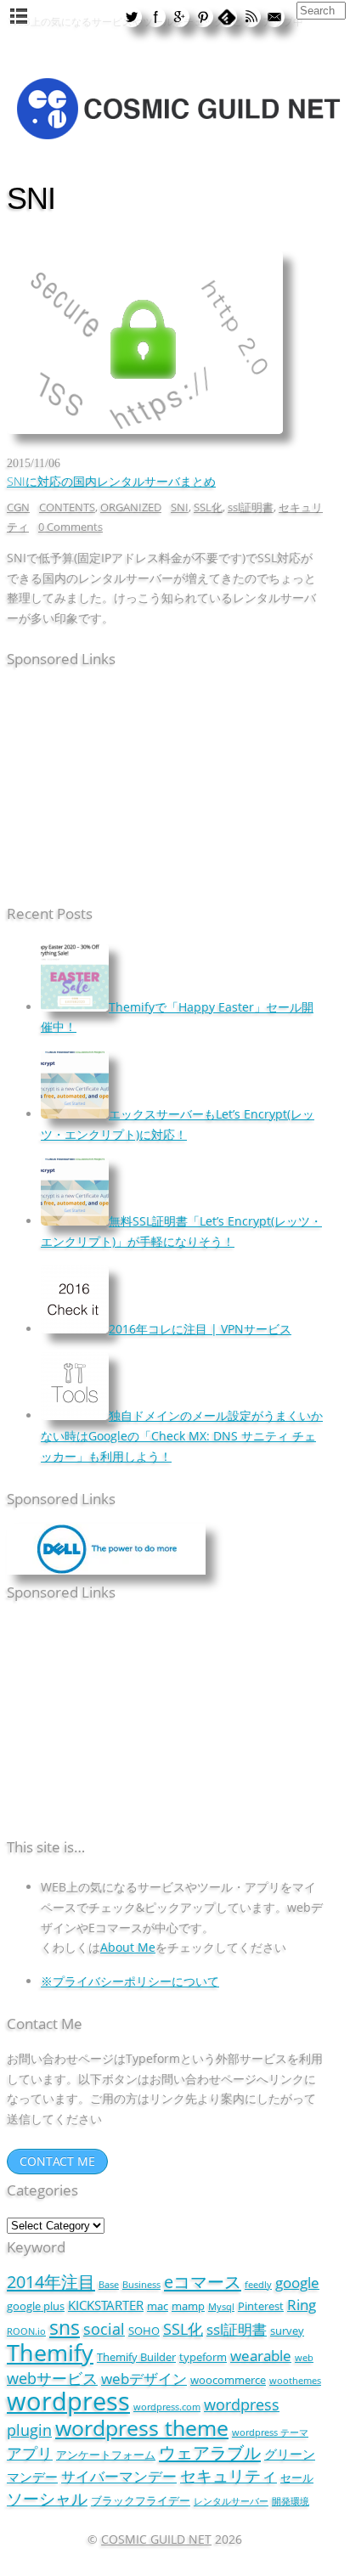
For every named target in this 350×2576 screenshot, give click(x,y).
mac (158, 2306)
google (297, 2283)
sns (65, 2327)
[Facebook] (155, 16)
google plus (36, 2306)
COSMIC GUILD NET (156, 2539)
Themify (50, 2352)
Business (141, 2285)
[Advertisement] (113, 789)
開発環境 (291, 2501)
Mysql (221, 2307)
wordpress (68, 2401)
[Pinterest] (203, 16)
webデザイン (144, 2379)
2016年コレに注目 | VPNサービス (200, 1329)
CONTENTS (67, 507)
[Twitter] (132, 16)
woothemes (295, 2381)
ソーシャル (47, 2498)
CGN (18, 507)
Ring (302, 2305)
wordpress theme (142, 2427)
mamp (188, 2306)
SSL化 (208, 507)
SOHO (144, 2331)
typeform (203, 2357)
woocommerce (228, 2380)
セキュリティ (229, 2475)
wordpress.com (167, 2407)
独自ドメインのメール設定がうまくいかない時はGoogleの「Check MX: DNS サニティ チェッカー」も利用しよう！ (182, 1435)
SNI (180, 507)
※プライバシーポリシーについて (130, 1981)
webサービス (52, 2378)
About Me (128, 1947)
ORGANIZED (131, 507)
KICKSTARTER (106, 2305)
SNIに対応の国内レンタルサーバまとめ (111, 481)
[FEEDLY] (227, 16)
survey (287, 2331)
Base (109, 2285)
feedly (258, 2285)
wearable (261, 2356)
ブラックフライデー (141, 2500)
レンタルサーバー (231, 2501)
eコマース (203, 2281)
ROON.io (26, 2331)
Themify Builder (136, 2357)
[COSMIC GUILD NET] (177, 142)
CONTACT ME (57, 2161)
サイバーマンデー (119, 2476)
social (104, 2328)
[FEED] (251, 16)
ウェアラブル (210, 2452)
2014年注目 (51, 2281)
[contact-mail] (274, 16)
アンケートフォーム (106, 2455)
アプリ (30, 2452)
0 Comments (71, 527)
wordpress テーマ (270, 2432)
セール (297, 2477)
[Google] (179, 16)
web (304, 2358)
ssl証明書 (251, 507)
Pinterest (261, 2306)
